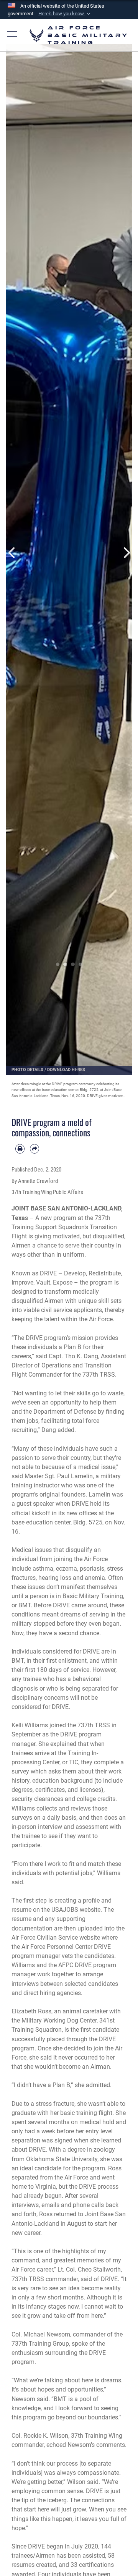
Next (126, 553)
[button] (65, 14)
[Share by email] (34, 1149)
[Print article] (20, 1149)
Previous (12, 553)
